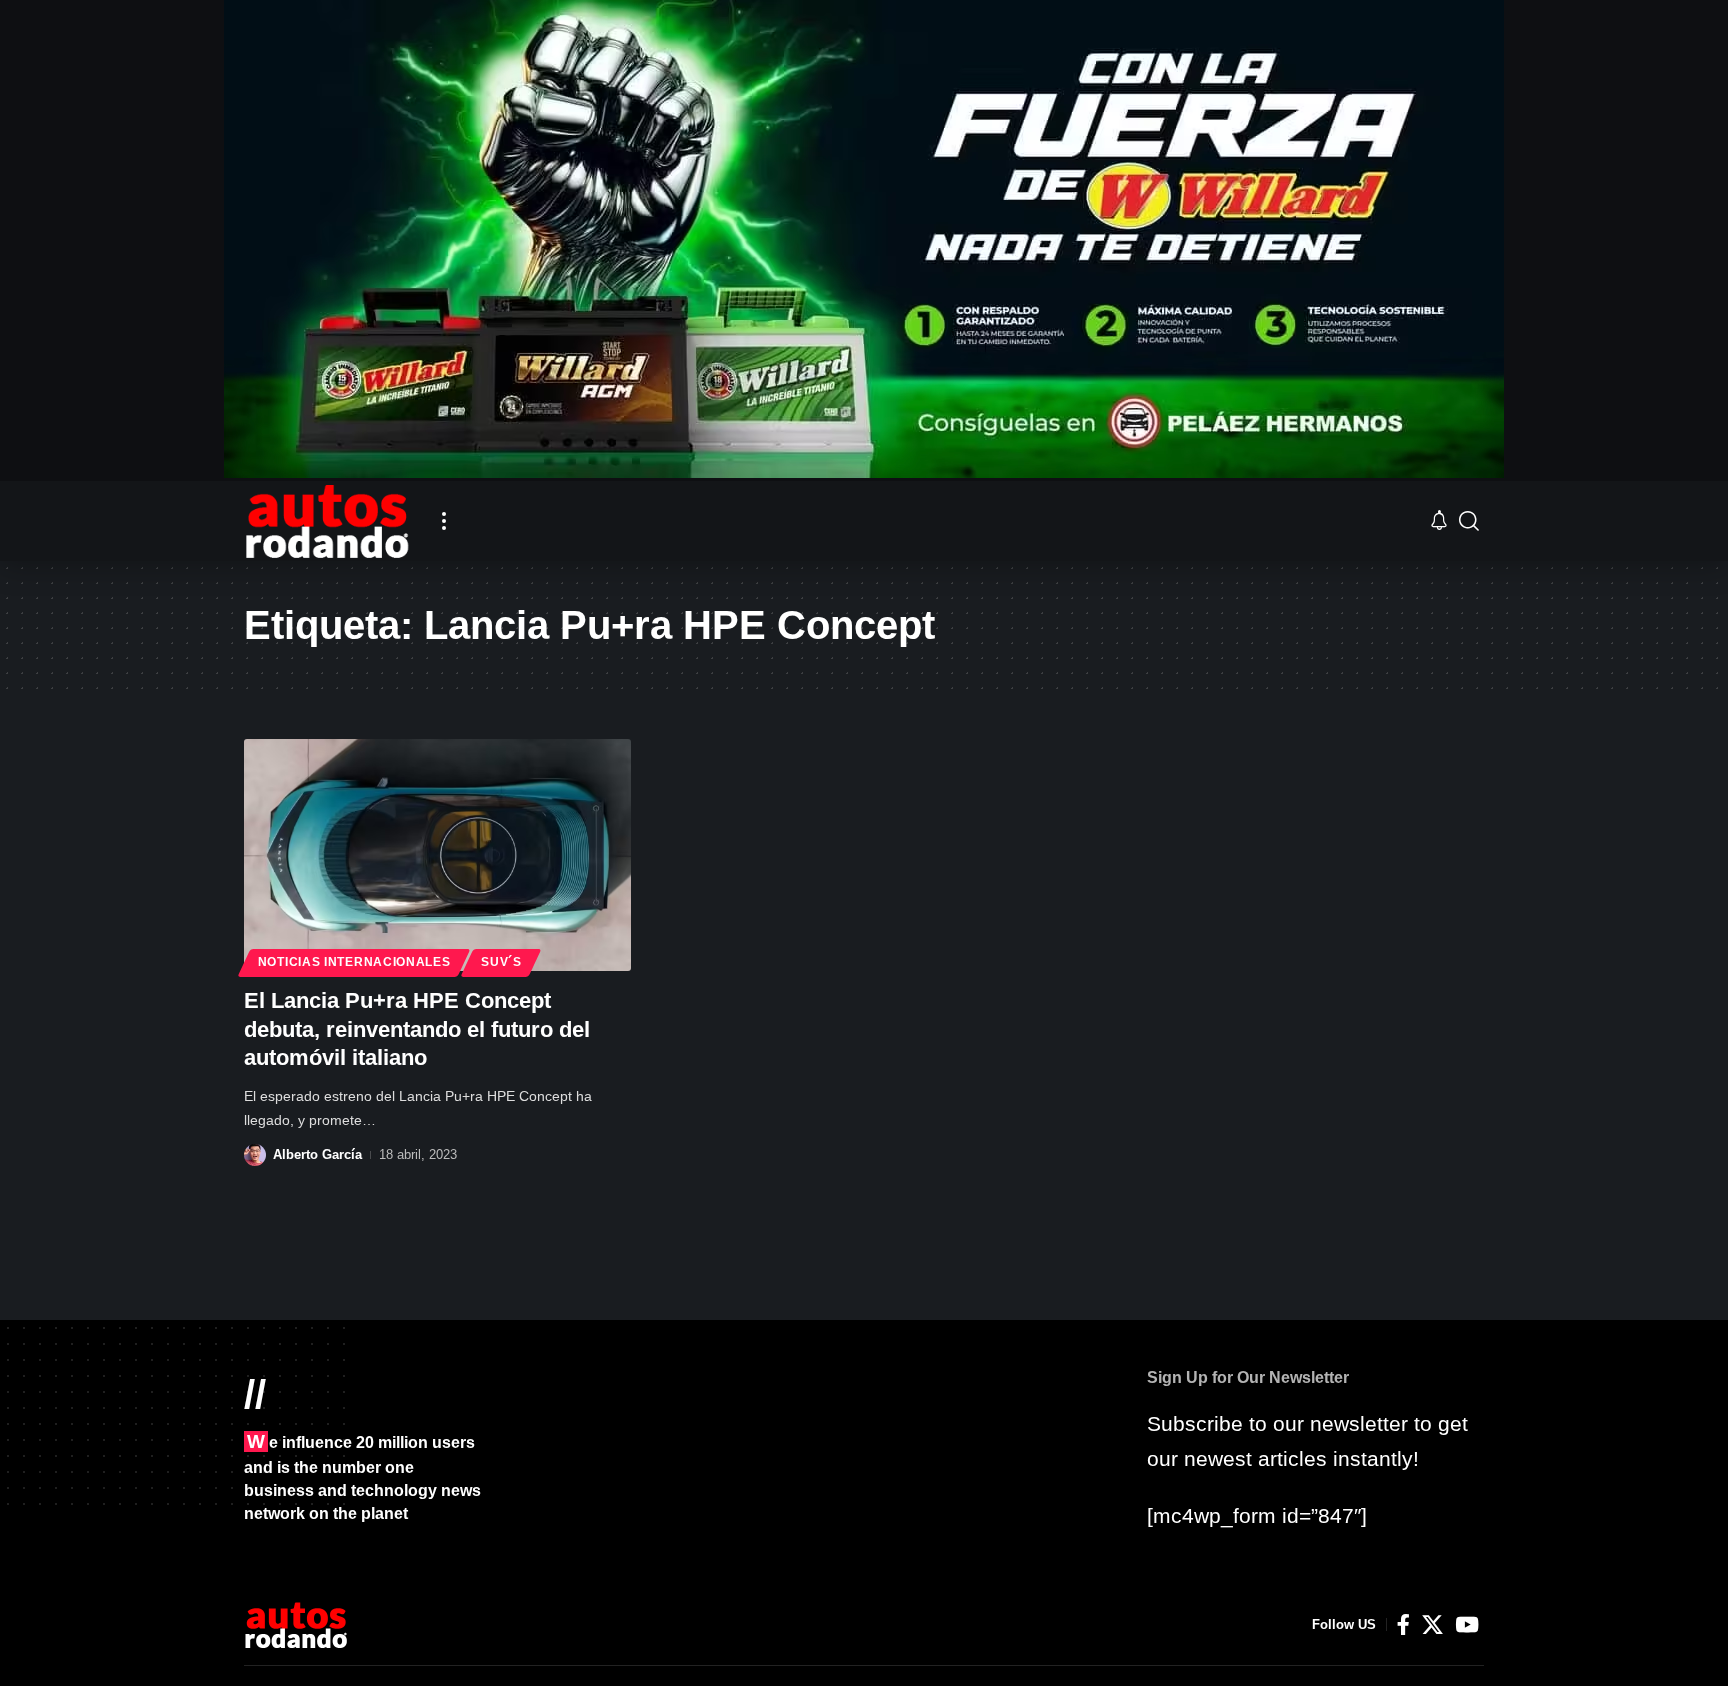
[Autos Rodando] (327, 521)
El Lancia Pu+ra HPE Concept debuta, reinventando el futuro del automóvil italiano (417, 1029)
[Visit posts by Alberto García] (255, 1155)
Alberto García (317, 1154)
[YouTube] (1467, 1625)
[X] (1432, 1625)
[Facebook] (1403, 1625)
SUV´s (501, 962)
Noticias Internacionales (354, 962)
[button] (444, 521)
